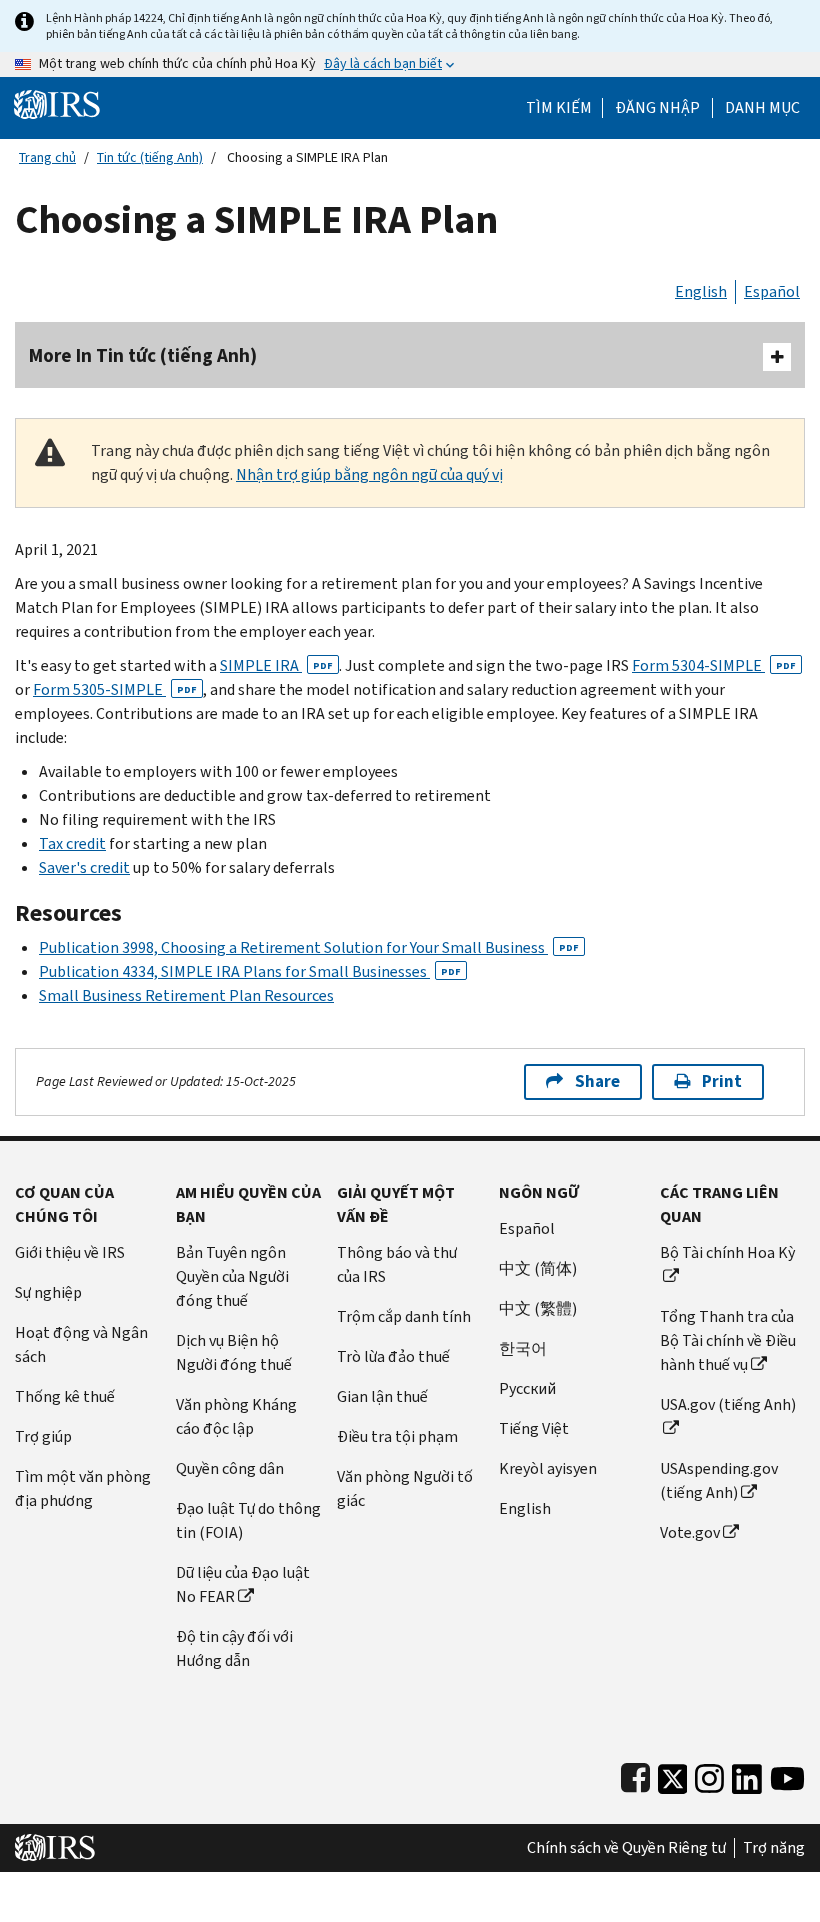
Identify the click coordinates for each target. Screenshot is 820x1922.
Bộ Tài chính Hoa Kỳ (727, 1252)
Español (772, 291)
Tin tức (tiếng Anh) (150, 157)
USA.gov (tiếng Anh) (728, 1404)
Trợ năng (774, 1848)
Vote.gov (690, 1532)
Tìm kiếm (559, 108)
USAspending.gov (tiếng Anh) (719, 1480)
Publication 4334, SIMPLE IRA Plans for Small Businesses (250, 971)
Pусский (527, 1388)
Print (722, 1081)
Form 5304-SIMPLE (714, 665)
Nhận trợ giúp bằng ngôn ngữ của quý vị (369, 474)
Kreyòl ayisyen (548, 1468)
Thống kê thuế (65, 1396)
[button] (657, 108)
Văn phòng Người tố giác (405, 1488)
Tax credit (72, 843)
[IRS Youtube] (787, 1774)
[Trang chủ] (57, 103)
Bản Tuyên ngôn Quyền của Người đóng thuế (232, 1276)
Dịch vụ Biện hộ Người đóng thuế (234, 1352)
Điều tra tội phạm (397, 1436)
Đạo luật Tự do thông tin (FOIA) (248, 1520)
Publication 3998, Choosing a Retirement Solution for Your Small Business (309, 947)
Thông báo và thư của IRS (397, 1264)
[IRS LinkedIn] (747, 1774)
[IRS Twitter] (673, 1774)
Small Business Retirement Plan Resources (186, 995)
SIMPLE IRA (276, 665)
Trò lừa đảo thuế (393, 1356)
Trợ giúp (43, 1436)
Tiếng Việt (534, 1428)
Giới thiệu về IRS (70, 1252)
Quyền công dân (230, 1468)
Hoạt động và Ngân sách (81, 1344)
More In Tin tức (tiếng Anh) (143, 355)
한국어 (523, 1348)
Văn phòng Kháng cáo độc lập (236, 1416)
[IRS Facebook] (635, 1774)
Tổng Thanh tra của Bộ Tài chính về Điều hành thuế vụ (728, 1340)
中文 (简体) (538, 1268)
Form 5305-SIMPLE (115, 689)
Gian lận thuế (382, 1396)
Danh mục (762, 108)
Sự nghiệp (48, 1292)
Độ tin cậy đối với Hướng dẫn (234, 1648)
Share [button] (597, 1081)
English (701, 291)
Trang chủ (47, 157)
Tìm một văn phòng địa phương (83, 1488)
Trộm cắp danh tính (404, 1316)
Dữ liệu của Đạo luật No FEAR (243, 1584)
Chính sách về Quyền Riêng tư (626, 1848)
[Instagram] (709, 1774)
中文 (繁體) (538, 1308)
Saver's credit (84, 867)
